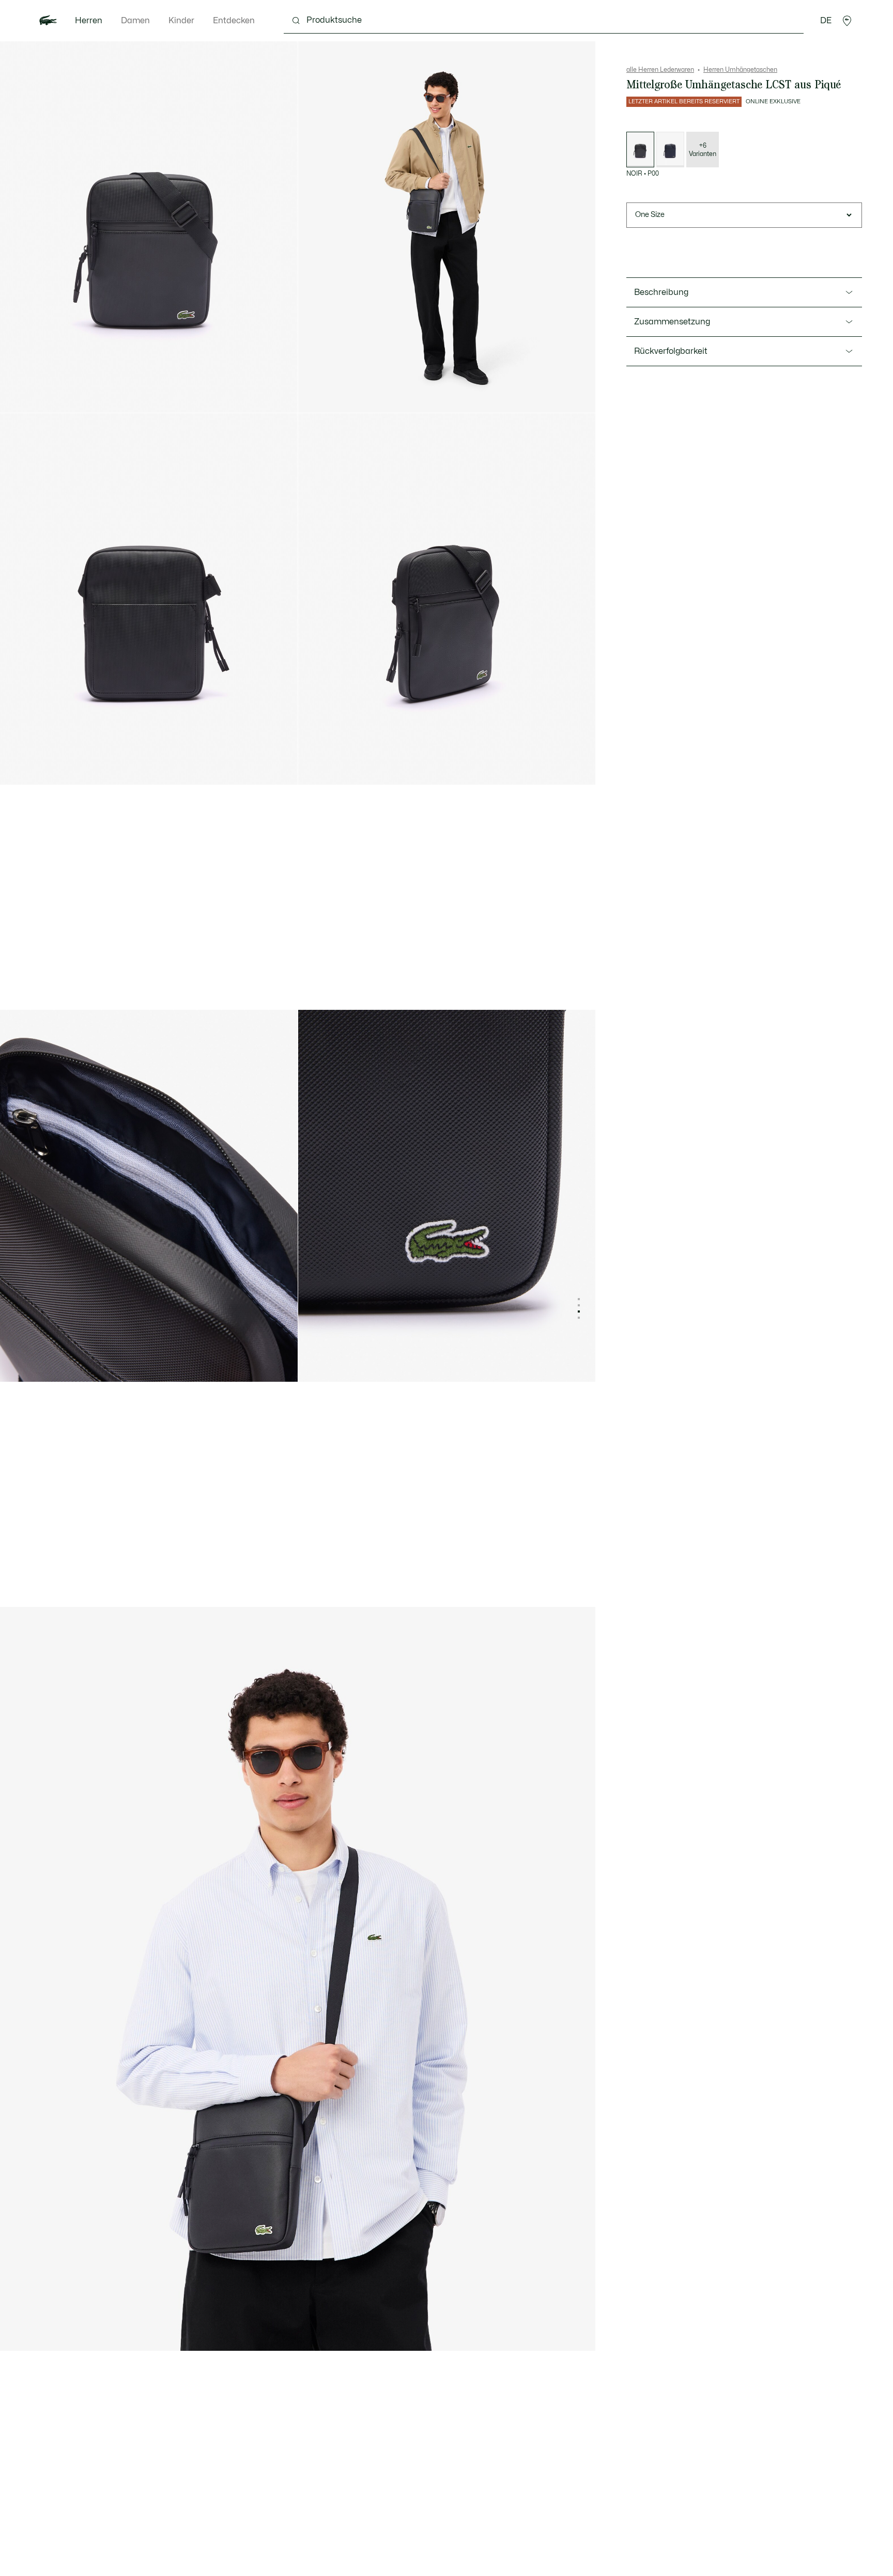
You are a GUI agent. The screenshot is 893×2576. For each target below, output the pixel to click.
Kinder (181, 21)
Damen (135, 21)
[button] (847, 21)
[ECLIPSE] (670, 150)
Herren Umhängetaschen (740, 70)
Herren (89, 21)
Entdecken (234, 21)
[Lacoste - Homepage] (48, 21)
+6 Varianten (703, 150)
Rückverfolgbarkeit (671, 351)
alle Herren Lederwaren (660, 70)
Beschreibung (661, 292)
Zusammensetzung (672, 322)
